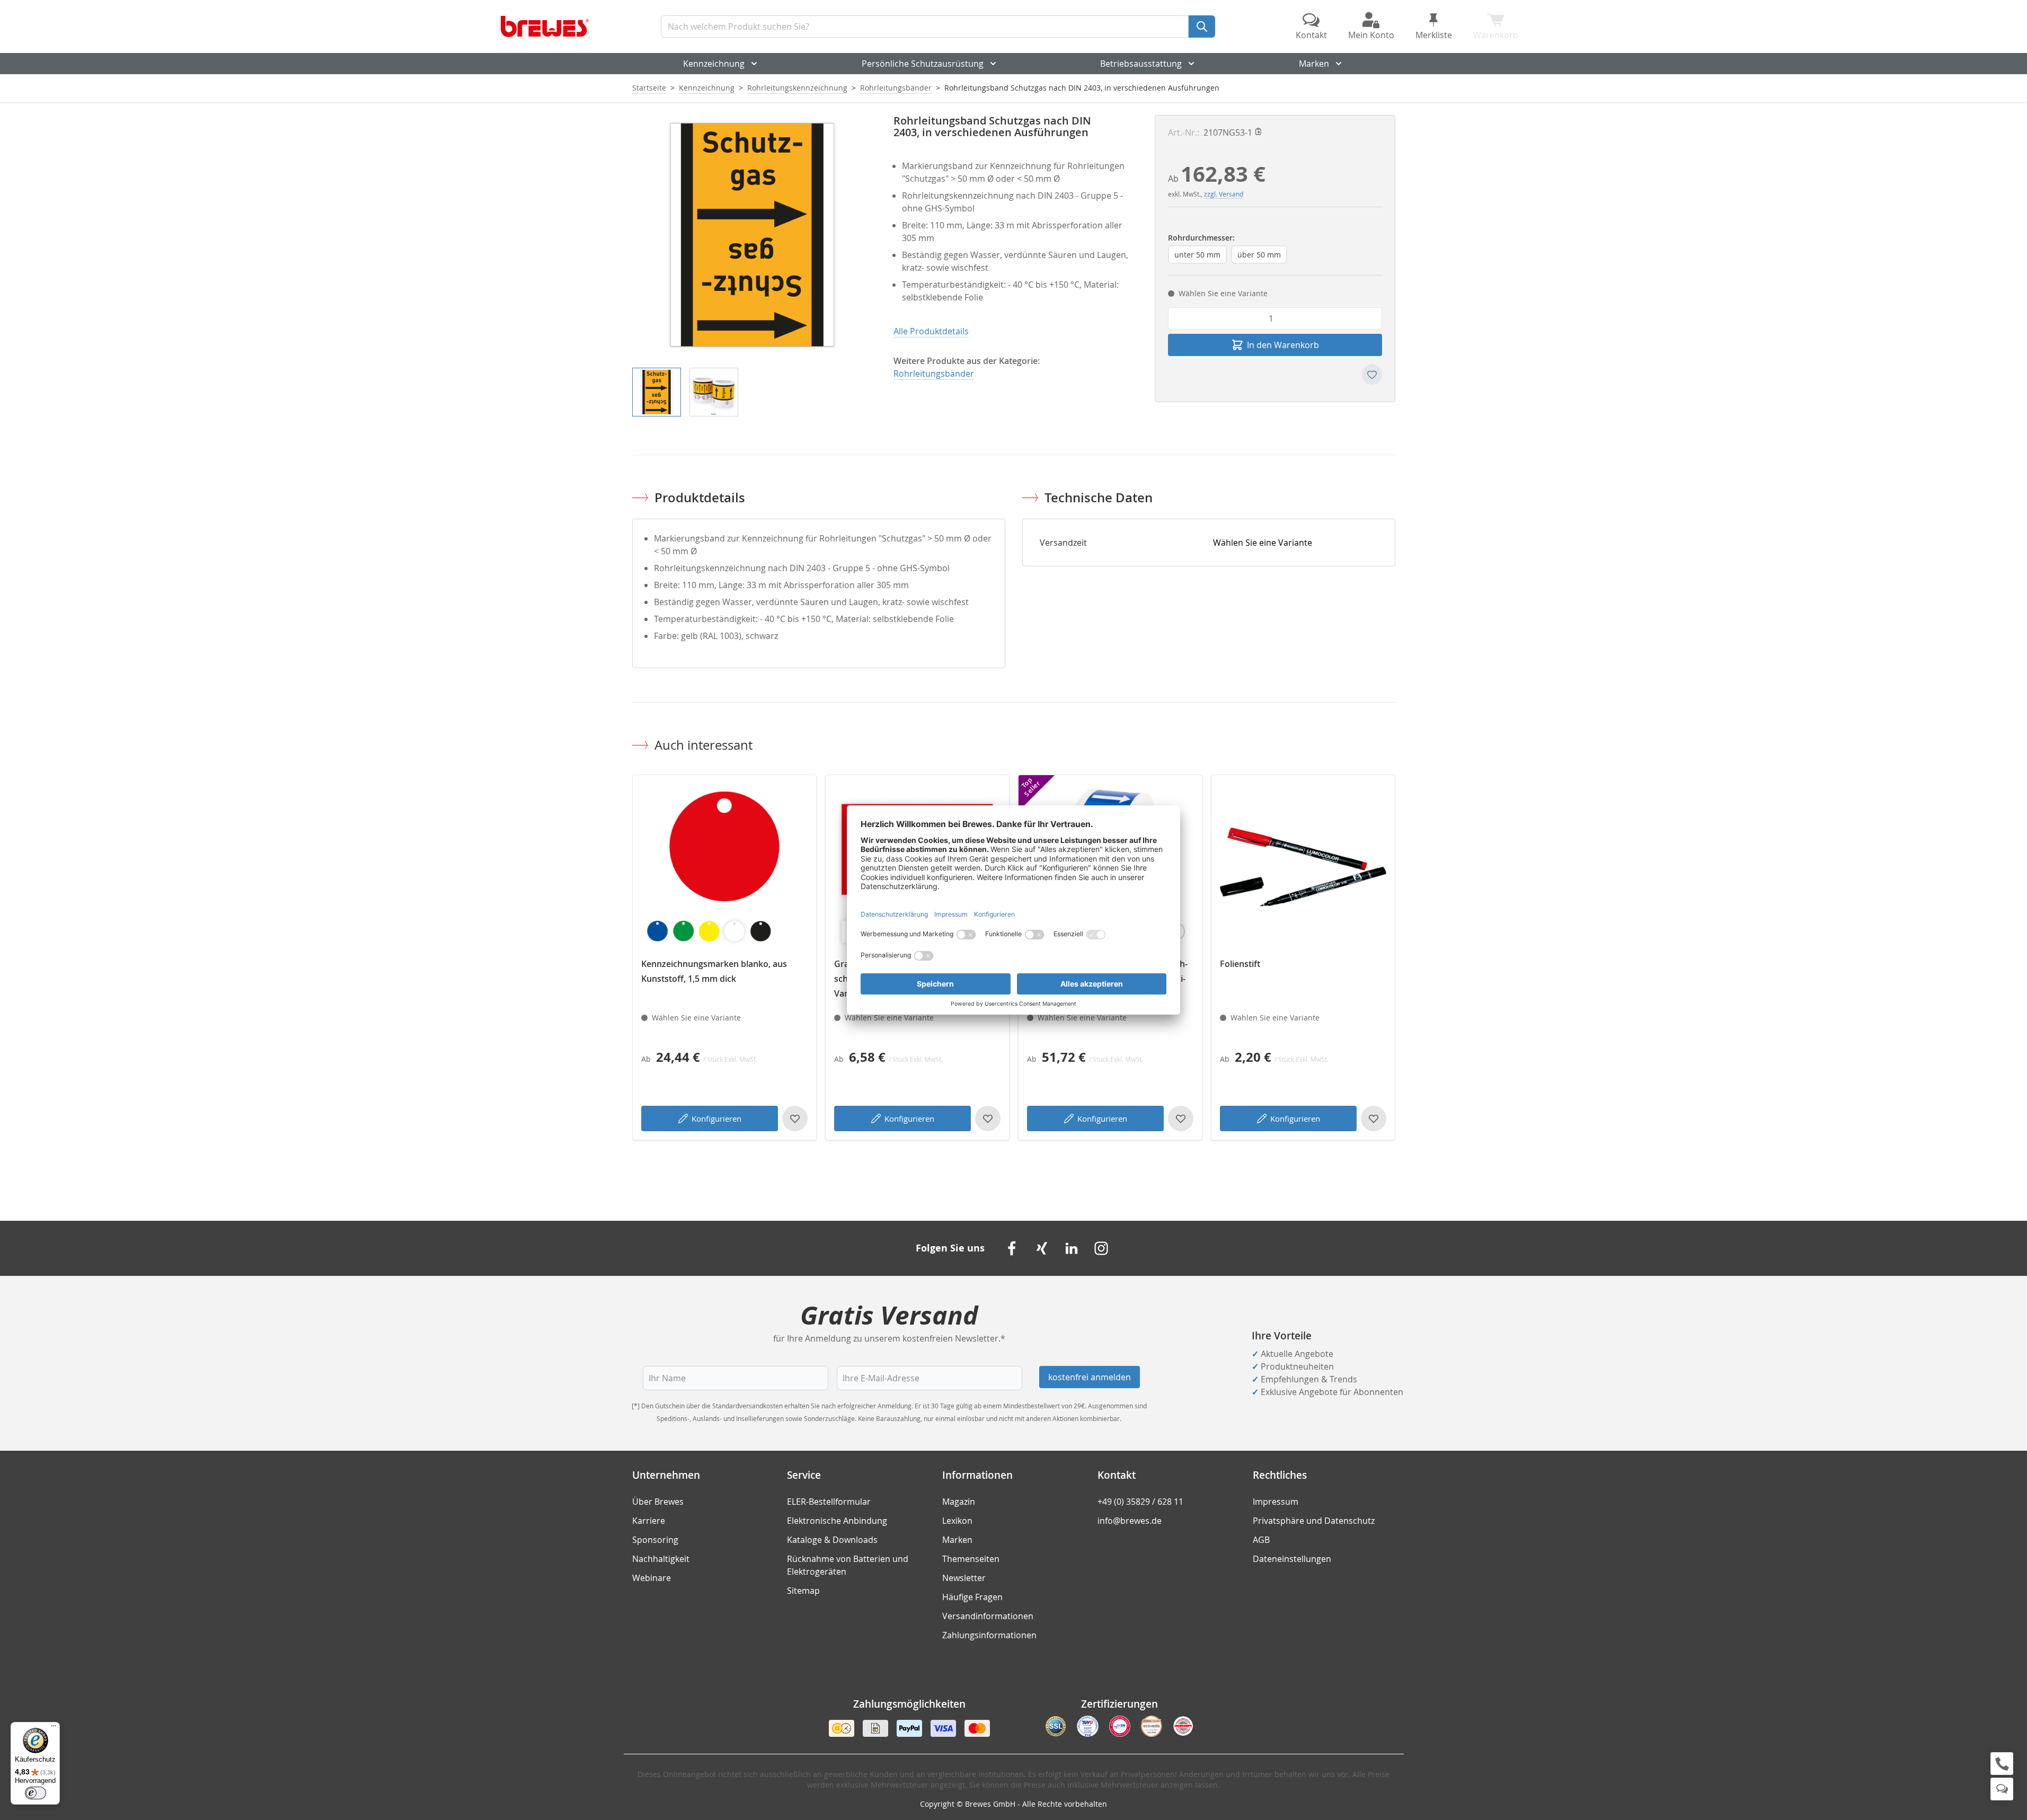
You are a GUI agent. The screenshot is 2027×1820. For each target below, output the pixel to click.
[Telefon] (2002, 1764)
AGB (1261, 1540)
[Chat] (2002, 1789)
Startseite (649, 88)
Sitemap (803, 1591)
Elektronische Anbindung (837, 1521)
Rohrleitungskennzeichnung (797, 88)
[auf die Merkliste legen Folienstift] (1374, 1118)
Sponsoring (655, 1540)
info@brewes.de (1130, 1521)
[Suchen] (1202, 26)
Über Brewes (658, 1502)
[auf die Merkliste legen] (1372, 375)
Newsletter (964, 1578)
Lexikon (957, 1521)
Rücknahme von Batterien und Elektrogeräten (848, 1565)
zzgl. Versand (1224, 194)
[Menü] (54, 1728)
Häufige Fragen (972, 1597)
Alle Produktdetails (931, 331)
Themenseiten (971, 1559)
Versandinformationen (988, 1616)
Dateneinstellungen (1292, 1559)
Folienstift (1240, 964)
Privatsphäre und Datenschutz (1314, 1521)
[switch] (36, 1793)
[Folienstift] (1303, 867)
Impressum (1276, 1502)
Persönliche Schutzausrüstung (923, 64)
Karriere (649, 1521)
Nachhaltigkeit (661, 1559)
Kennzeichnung (714, 64)
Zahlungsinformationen (989, 1635)
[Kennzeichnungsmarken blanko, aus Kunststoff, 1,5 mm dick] (724, 867)
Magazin (959, 1502)
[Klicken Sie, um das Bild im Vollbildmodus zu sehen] (752, 235)
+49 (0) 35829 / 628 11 (1140, 1502)
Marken (1314, 64)
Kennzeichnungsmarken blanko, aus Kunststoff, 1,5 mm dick (714, 971)
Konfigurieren (716, 1118)
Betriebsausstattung (1141, 64)
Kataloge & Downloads (832, 1540)
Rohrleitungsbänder (896, 88)
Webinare (652, 1578)
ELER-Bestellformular (829, 1502)
